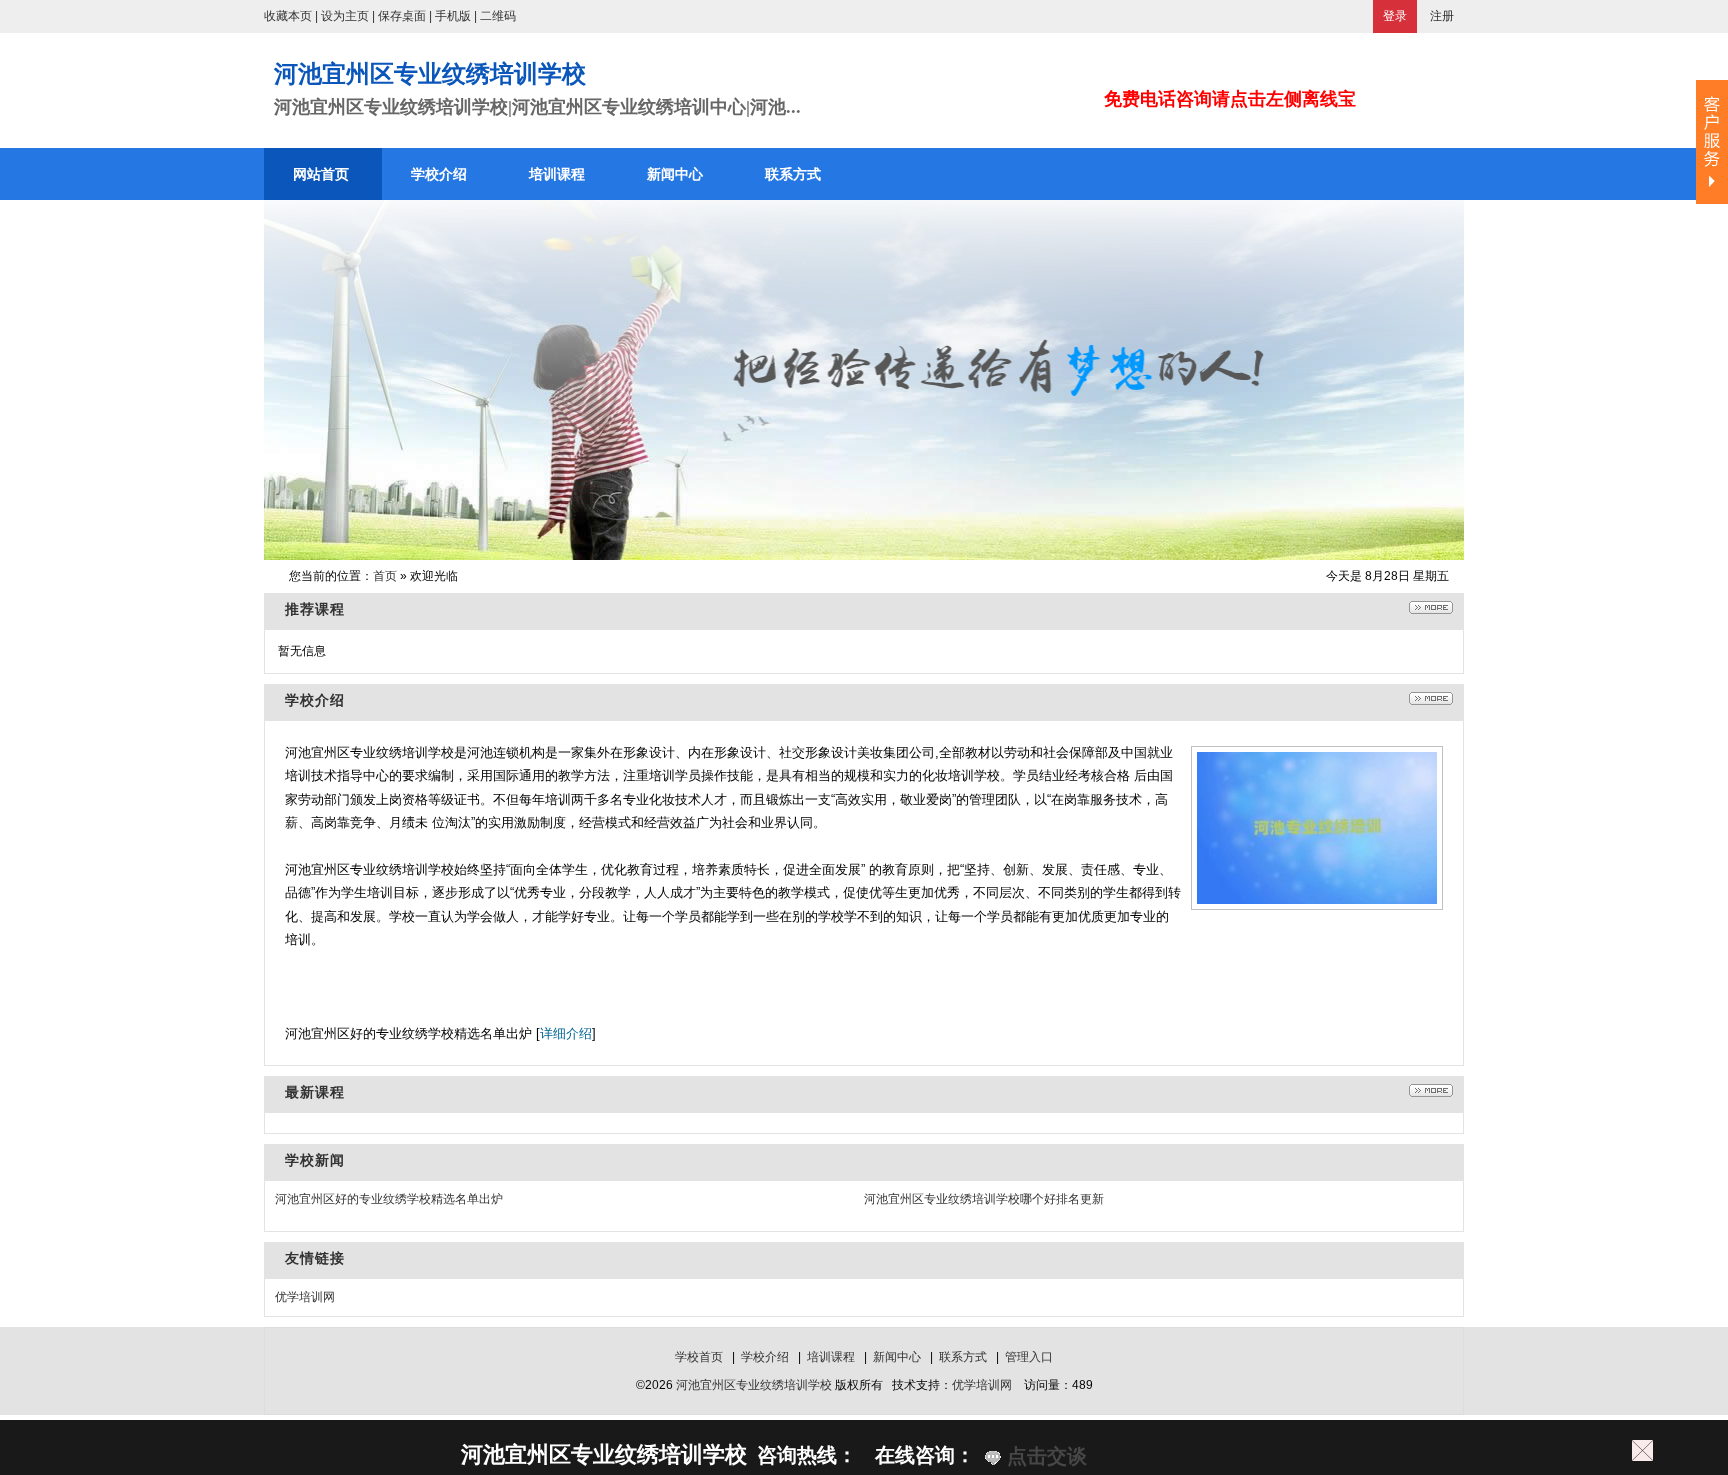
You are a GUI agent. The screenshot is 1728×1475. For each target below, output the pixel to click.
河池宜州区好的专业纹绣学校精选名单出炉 (389, 1199)
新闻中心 (897, 1357)
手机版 (453, 16)
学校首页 (699, 1357)
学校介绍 (765, 1357)
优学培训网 (305, 1297)
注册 (1442, 16)
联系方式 (963, 1357)
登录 (1395, 16)
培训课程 (831, 1357)
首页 (385, 576)
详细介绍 (566, 1033)
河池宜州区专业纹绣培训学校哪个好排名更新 (984, 1199)
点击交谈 (1044, 1456)
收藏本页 (288, 16)
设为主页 (345, 16)
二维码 (498, 16)
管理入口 (1029, 1357)
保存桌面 (402, 16)
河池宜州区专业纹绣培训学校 (754, 1385)
